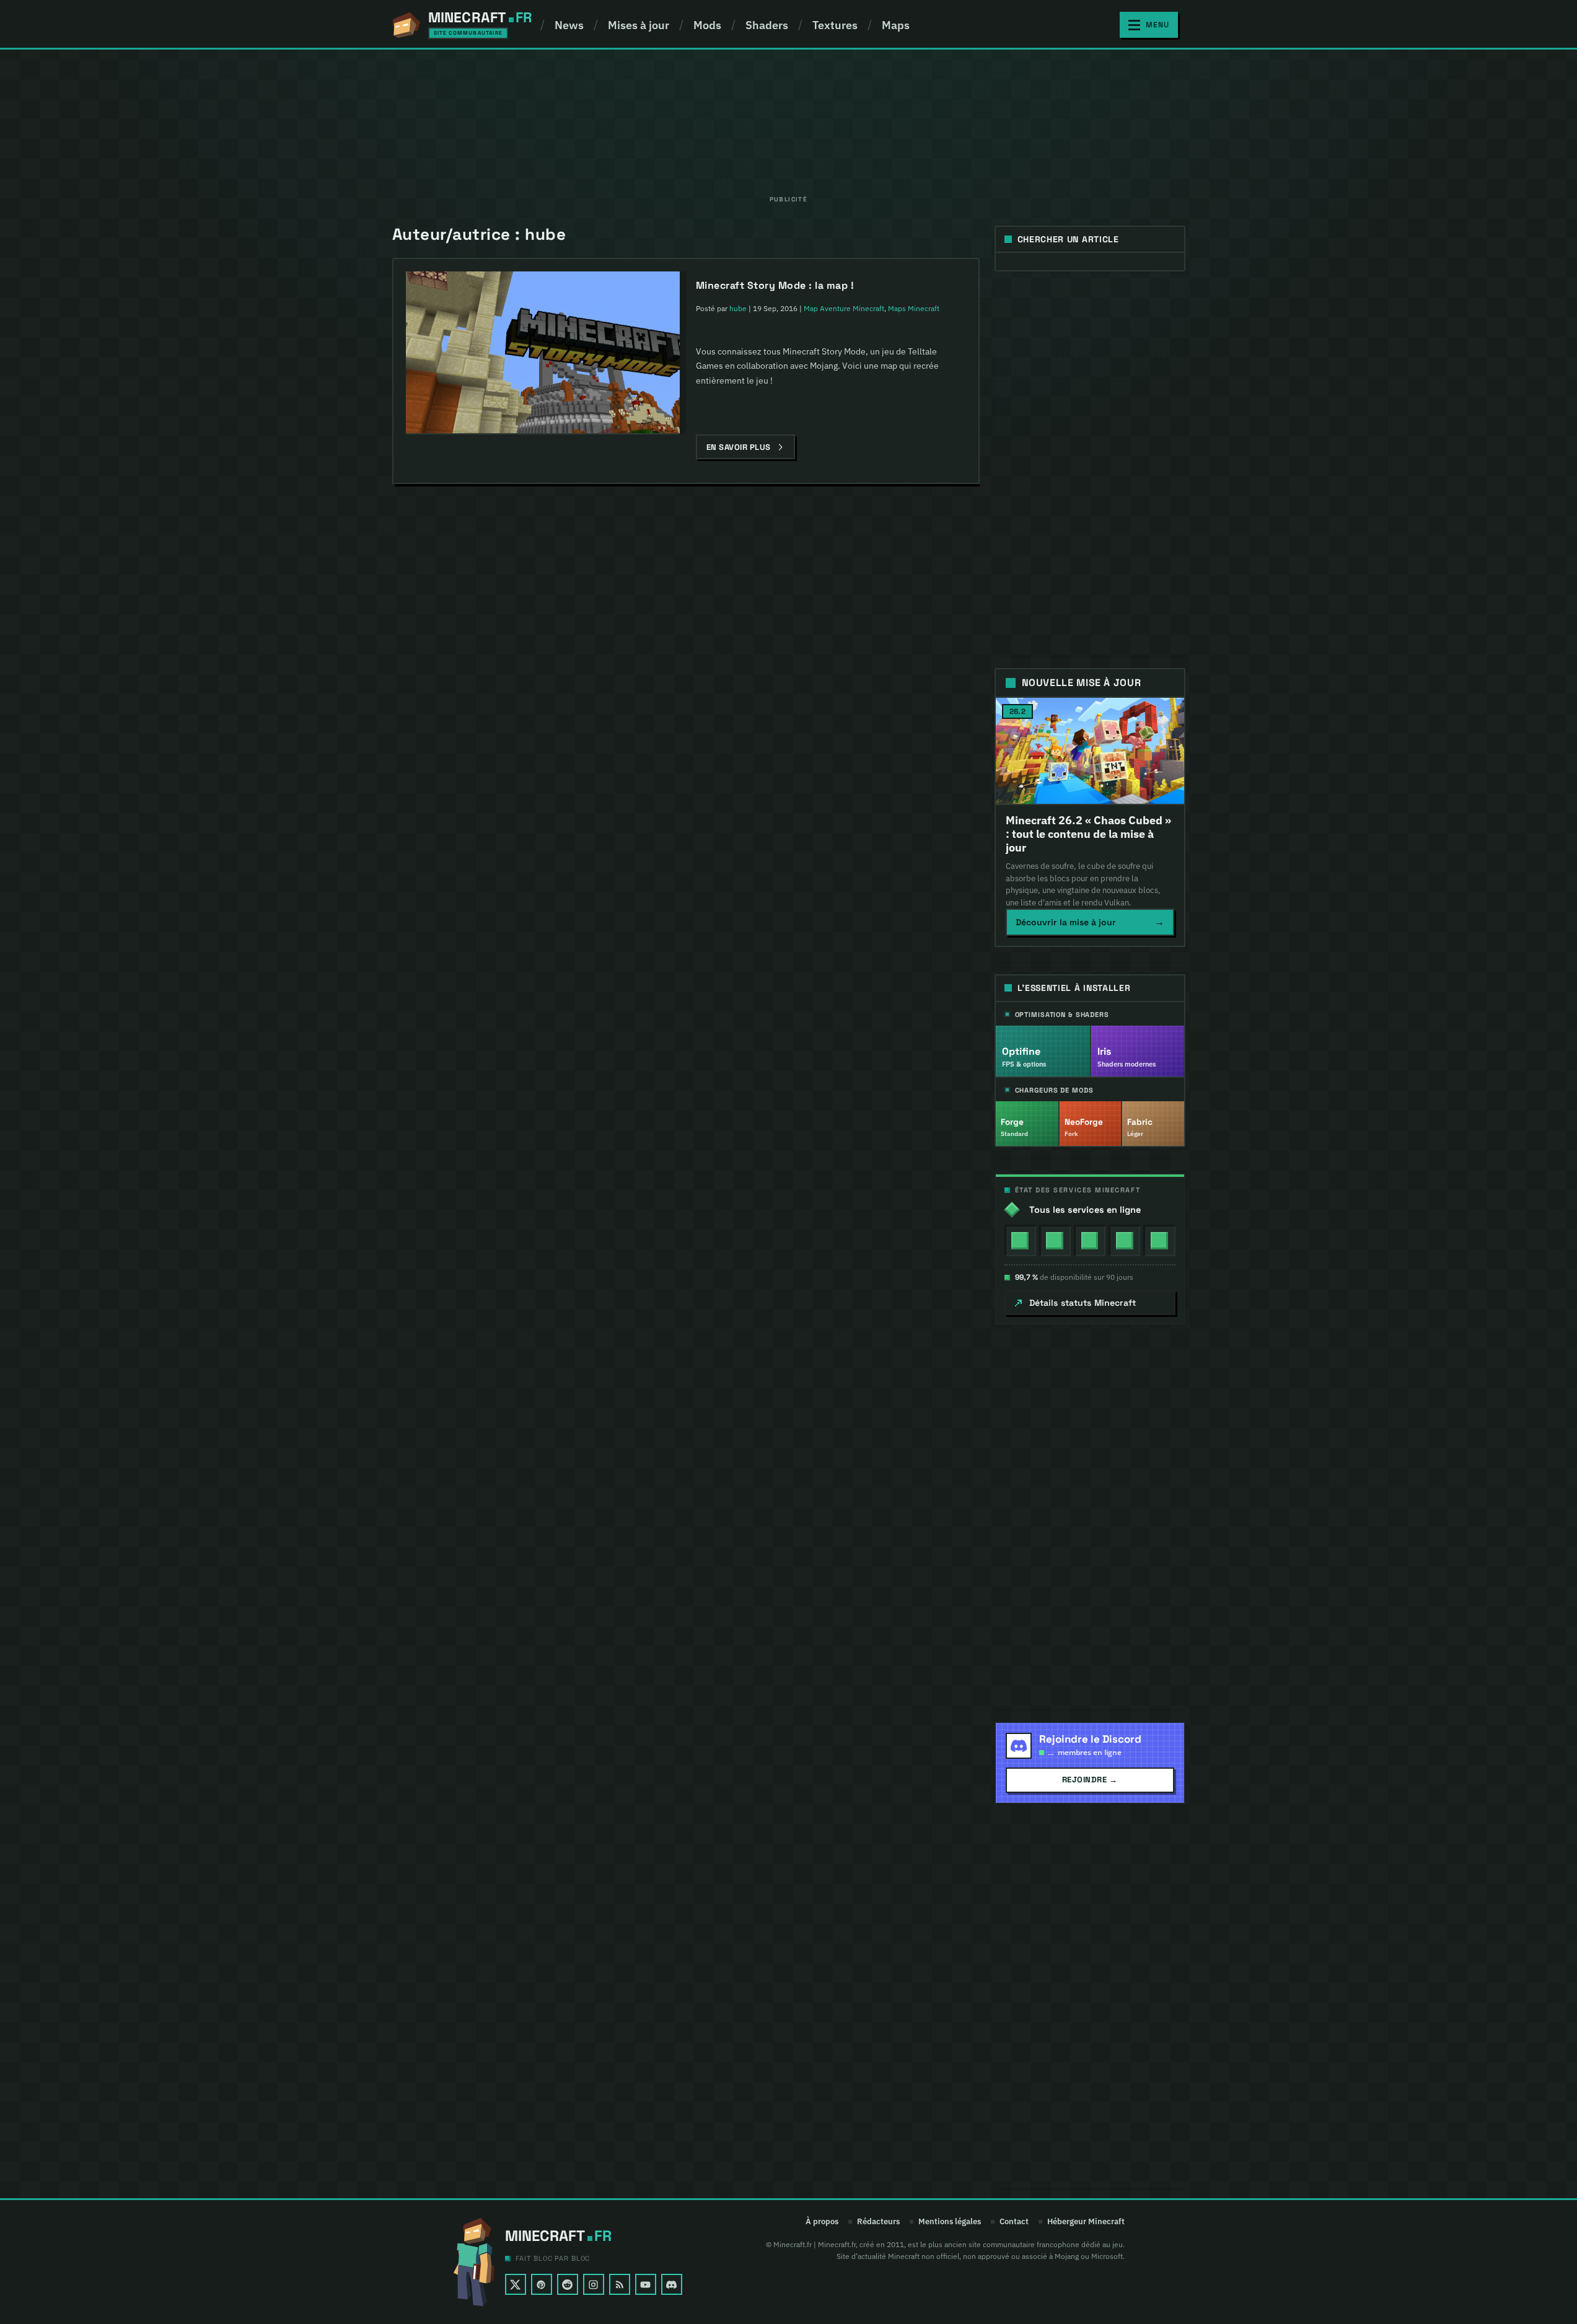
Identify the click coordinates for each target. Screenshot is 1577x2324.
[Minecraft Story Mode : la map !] (543, 353)
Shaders (767, 25)
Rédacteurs (878, 2222)
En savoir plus (739, 447)
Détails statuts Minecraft (1083, 1303)
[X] (516, 2284)
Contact (1014, 2222)
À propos (822, 2222)
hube (738, 308)
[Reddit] (568, 2284)
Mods (707, 25)
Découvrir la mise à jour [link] (1090, 922)
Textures (835, 25)
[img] (1020, 1240)
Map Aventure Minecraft (844, 308)
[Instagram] (594, 2284)
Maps (896, 25)
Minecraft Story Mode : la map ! (775, 285)
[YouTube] (646, 2284)
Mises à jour (639, 25)
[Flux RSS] (620, 2284)
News (569, 25)
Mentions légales (950, 2222)
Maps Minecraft (914, 308)
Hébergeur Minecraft (1086, 2222)
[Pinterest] (542, 2284)
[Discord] (672, 2284)
